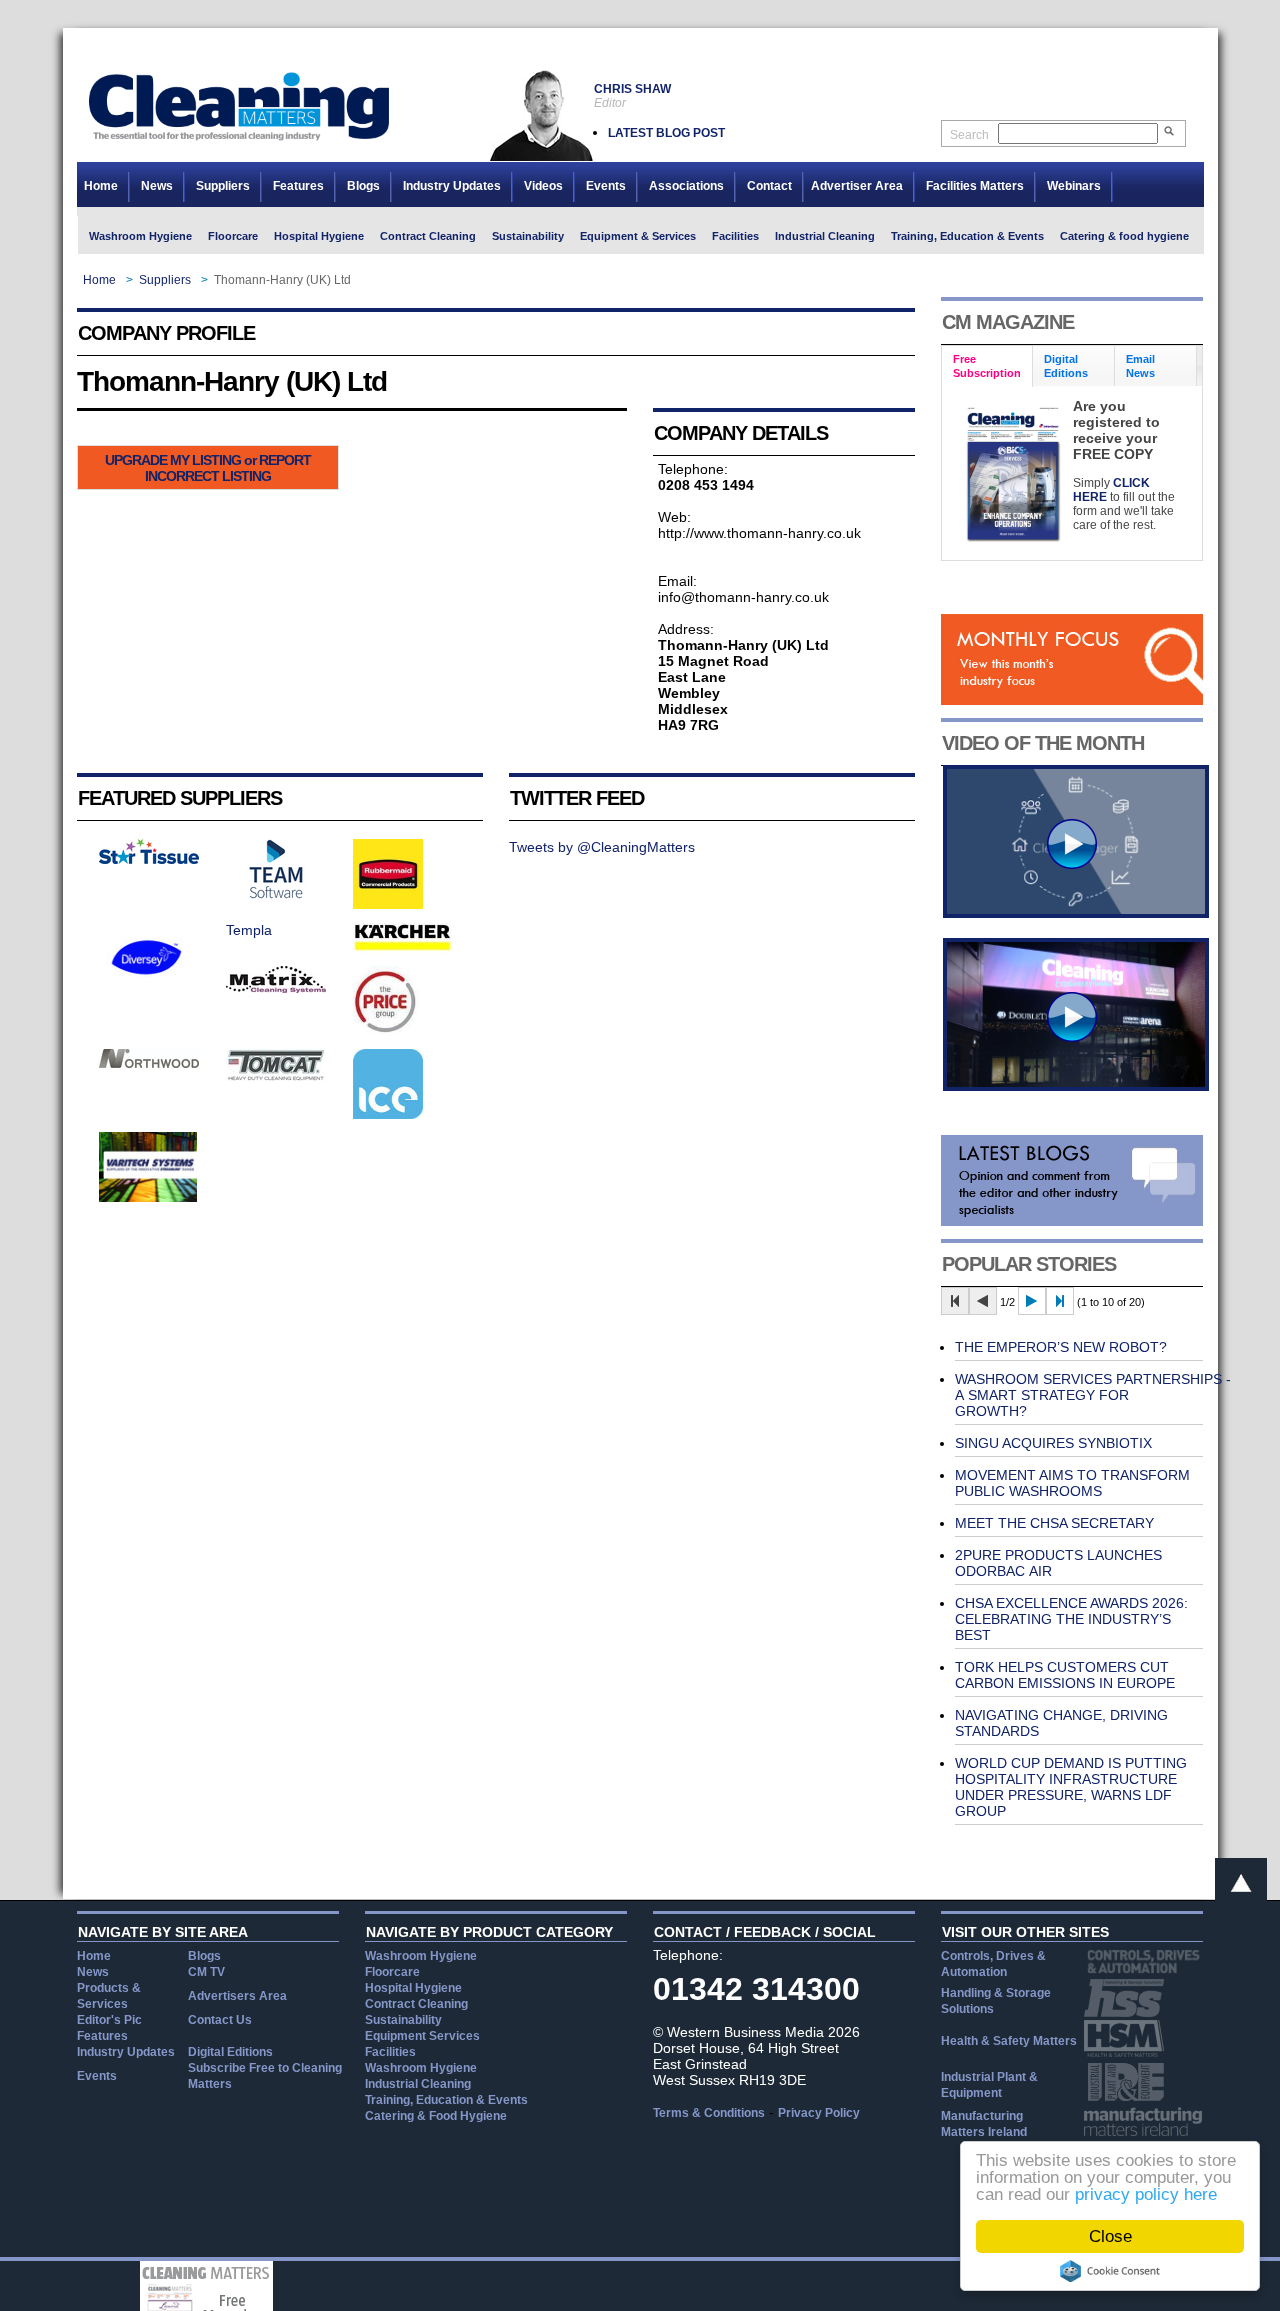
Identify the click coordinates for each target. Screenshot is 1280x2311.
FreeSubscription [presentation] (987, 366)
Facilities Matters (975, 186)
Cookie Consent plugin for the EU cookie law (1110, 2271)
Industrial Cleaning (825, 236)
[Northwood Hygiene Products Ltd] (149, 1063)
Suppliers (223, 186)
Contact (769, 186)
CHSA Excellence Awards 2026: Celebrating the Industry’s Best (1071, 1619)
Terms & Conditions (709, 2113)
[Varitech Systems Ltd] (148, 1197)
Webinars (1074, 186)
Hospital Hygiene (319, 236)
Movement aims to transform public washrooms (1072, 1483)
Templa (249, 930)
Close (1110, 2236)
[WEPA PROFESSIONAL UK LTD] (149, 859)
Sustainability (528, 236)
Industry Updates (452, 186)
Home (101, 186)
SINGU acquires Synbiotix (1053, 1443)
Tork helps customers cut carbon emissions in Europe (1065, 1675)
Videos (543, 186)
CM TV (206, 1972)
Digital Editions (230, 2052)
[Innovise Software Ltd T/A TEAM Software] (276, 894)
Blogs (363, 186)
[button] (208, 467)
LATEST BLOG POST (666, 133)
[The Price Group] (386, 1031)
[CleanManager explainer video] (1076, 913)
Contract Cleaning (428, 236)
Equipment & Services (638, 236)
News (157, 186)
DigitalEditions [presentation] (1066, 366)
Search (969, 135)
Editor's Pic (109, 2020)
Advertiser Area (857, 186)
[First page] (955, 1301)
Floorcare (233, 236)
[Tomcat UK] (276, 1076)
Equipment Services (422, 2036)
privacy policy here (1146, 2194)
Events (606, 186)
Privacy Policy (819, 2113)
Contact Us (220, 2020)
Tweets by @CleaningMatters (602, 847)
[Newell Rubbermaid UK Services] (388, 904)
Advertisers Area (237, 1996)
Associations (686, 186)
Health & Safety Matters (1009, 2041)
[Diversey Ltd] (147, 987)
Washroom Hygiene (140, 236)
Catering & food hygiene (1124, 236)
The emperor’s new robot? (1061, 1347)
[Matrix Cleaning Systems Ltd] (276, 988)
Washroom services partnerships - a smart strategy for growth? (1093, 1395)
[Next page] (1032, 1301)
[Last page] (1060, 1301)
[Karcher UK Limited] (403, 948)
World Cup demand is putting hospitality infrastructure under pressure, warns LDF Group (1071, 1787)
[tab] (987, 366)
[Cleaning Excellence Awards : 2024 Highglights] (1076, 1086)
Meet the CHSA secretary (1054, 1523)
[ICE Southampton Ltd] (388, 1114)
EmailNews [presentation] (1140, 366)
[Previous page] (983, 1301)
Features (298, 186)
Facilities (735, 236)
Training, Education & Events (967, 236)
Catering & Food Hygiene (436, 2116)
